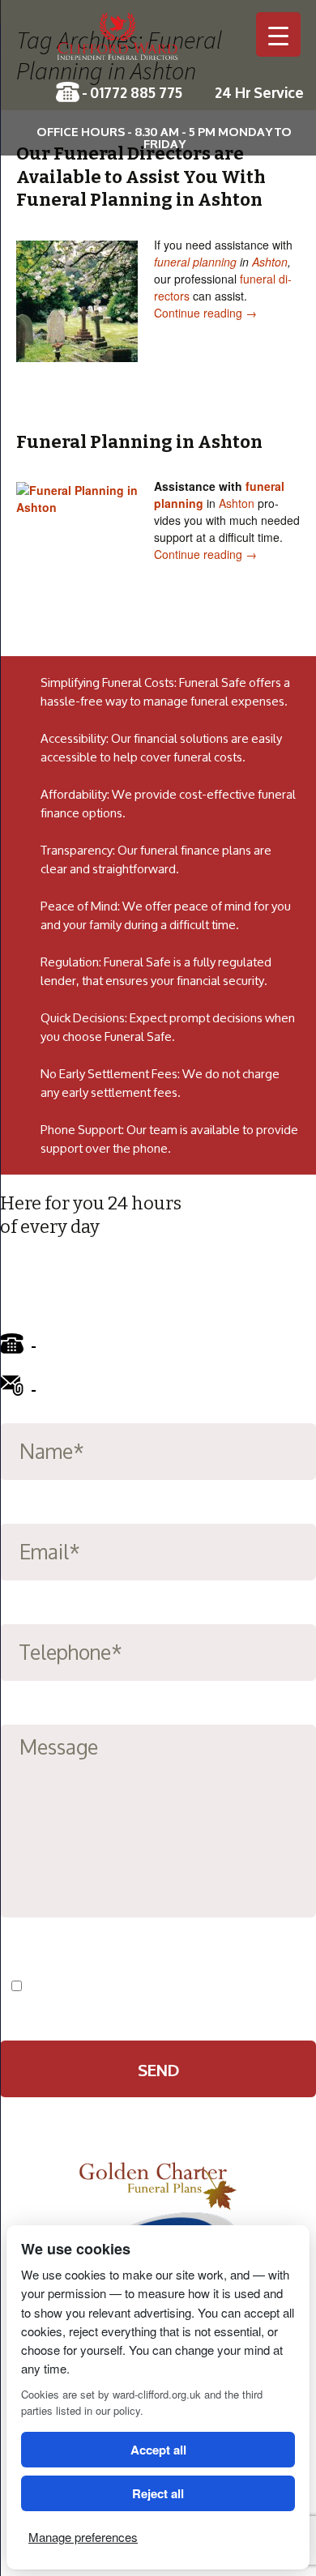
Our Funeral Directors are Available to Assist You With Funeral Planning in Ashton (141, 177)
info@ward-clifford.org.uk (131, 1388)
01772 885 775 (136, 92)
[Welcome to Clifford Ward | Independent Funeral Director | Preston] (158, 45)
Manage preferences (83, 2537)
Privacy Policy (222, 1986)
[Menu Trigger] (278, 34)
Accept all (158, 2450)
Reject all (158, 2493)
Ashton (270, 262)
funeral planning (195, 262)
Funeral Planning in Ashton (139, 442)
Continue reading (205, 313)
